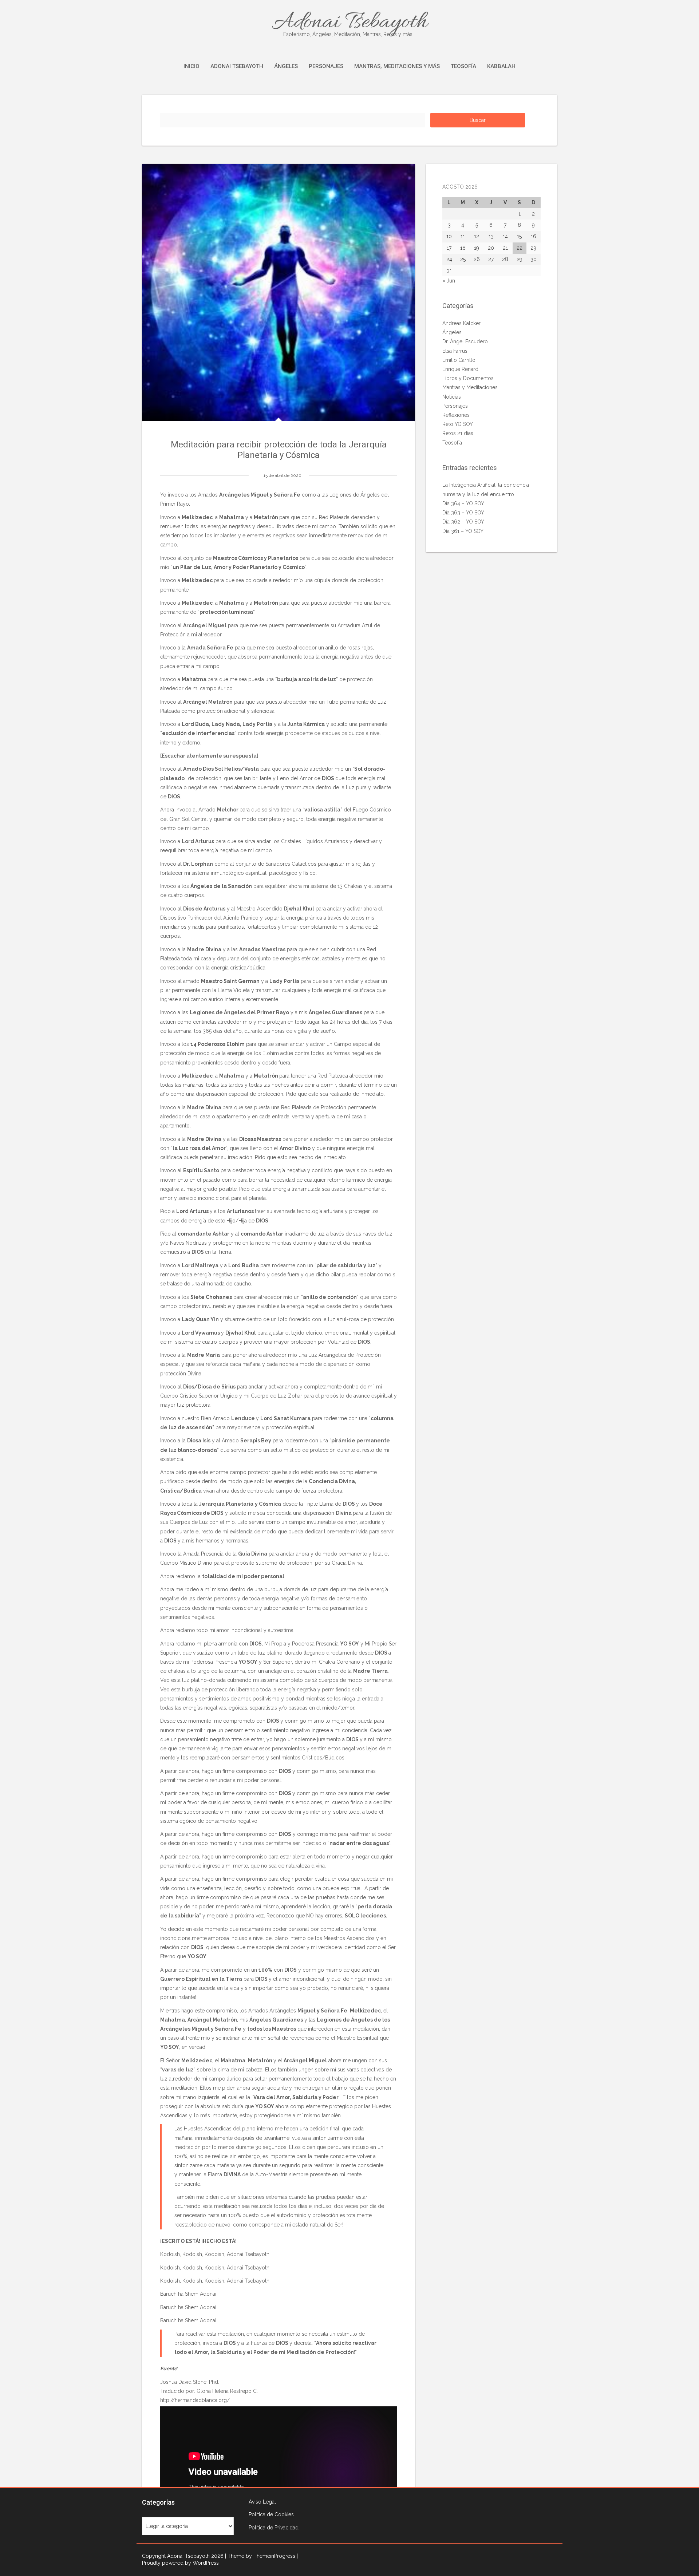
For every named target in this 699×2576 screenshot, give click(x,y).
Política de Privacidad (274, 2528)
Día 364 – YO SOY (463, 503)
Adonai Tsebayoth (350, 23)
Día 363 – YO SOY (463, 513)
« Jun (449, 281)
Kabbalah (501, 66)
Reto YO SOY (458, 424)
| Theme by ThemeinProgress (260, 2556)
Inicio (191, 66)
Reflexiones (456, 415)
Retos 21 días (458, 433)
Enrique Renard (460, 369)
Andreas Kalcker (461, 323)
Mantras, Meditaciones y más (397, 66)
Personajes (326, 66)
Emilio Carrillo (459, 360)
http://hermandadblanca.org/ (195, 2400)
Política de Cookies (271, 2514)
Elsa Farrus (455, 351)
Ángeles (286, 66)
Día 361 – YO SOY (463, 531)
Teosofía (463, 66)
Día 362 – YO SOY (463, 522)
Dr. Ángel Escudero (465, 341)
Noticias (452, 397)
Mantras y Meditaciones (470, 387)
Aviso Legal (262, 2502)
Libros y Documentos (468, 378)
